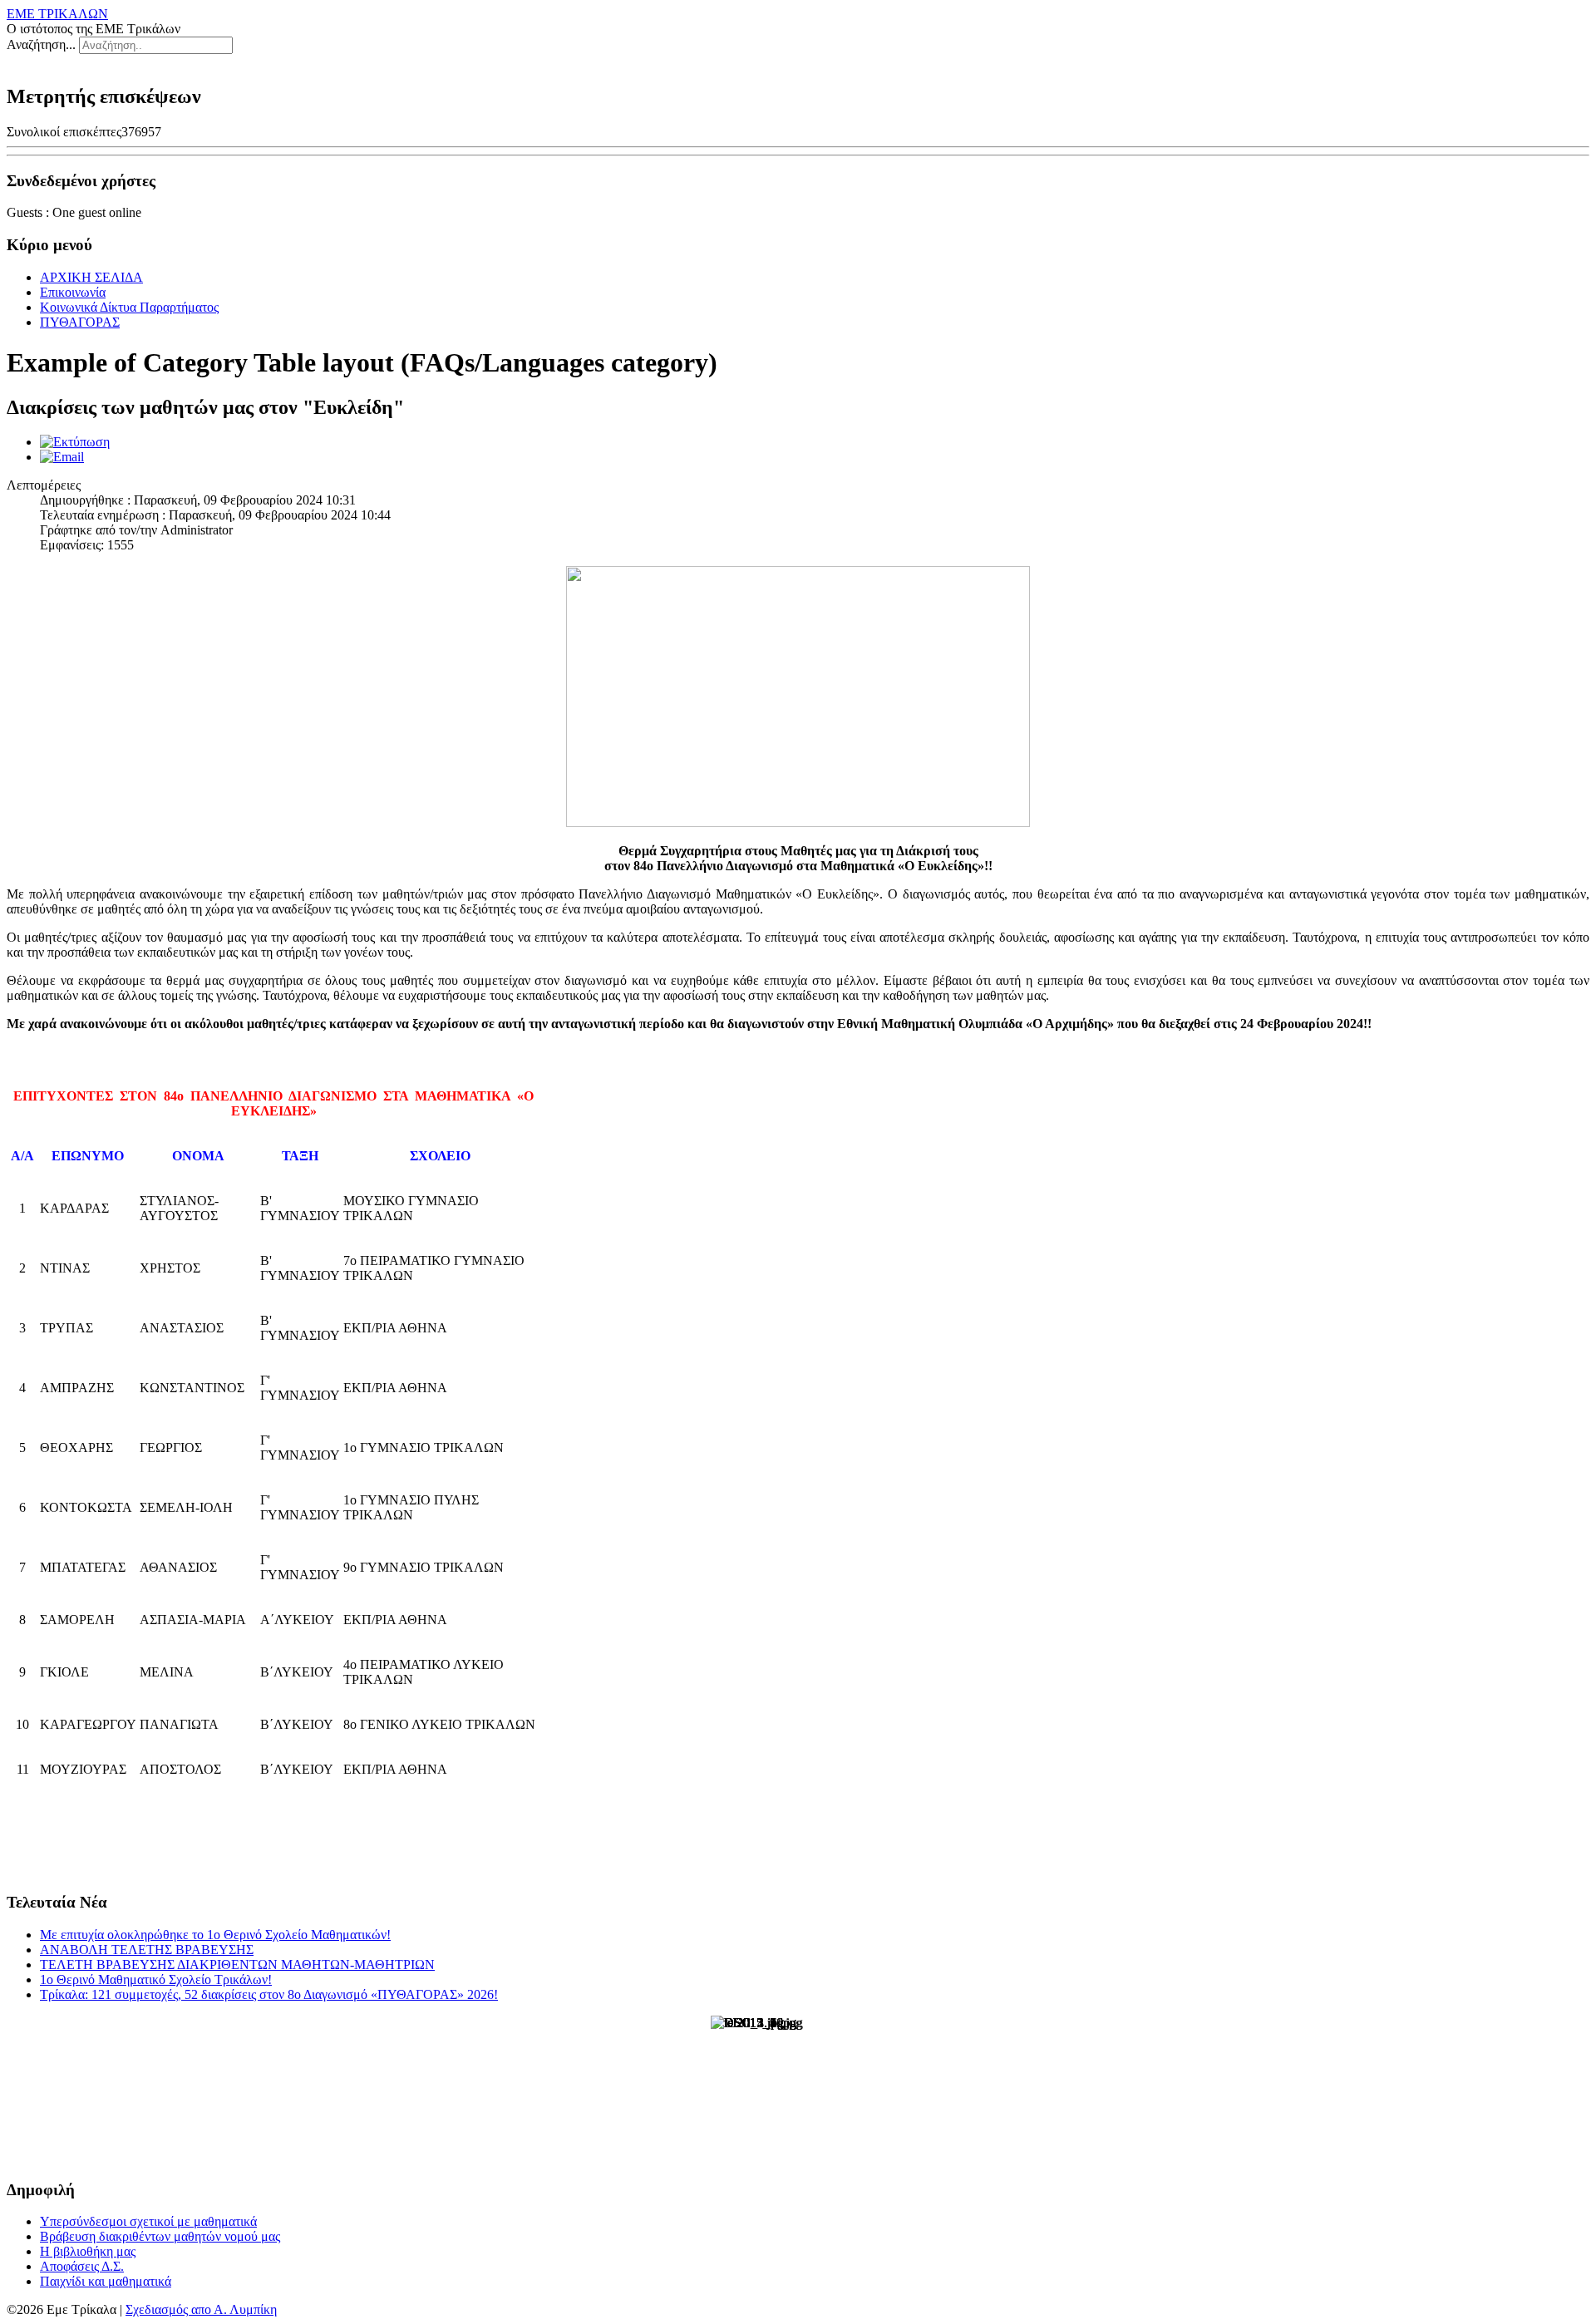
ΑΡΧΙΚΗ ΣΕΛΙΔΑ (91, 277)
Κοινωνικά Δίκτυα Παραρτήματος (129, 307)
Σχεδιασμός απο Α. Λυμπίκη (201, 2309)
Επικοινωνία (73, 292)
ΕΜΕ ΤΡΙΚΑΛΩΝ (57, 14)
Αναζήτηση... (41, 44)
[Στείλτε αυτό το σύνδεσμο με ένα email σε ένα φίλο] (62, 457)
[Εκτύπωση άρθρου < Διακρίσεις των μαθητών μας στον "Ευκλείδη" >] (75, 442)
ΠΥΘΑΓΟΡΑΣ (80, 322)
